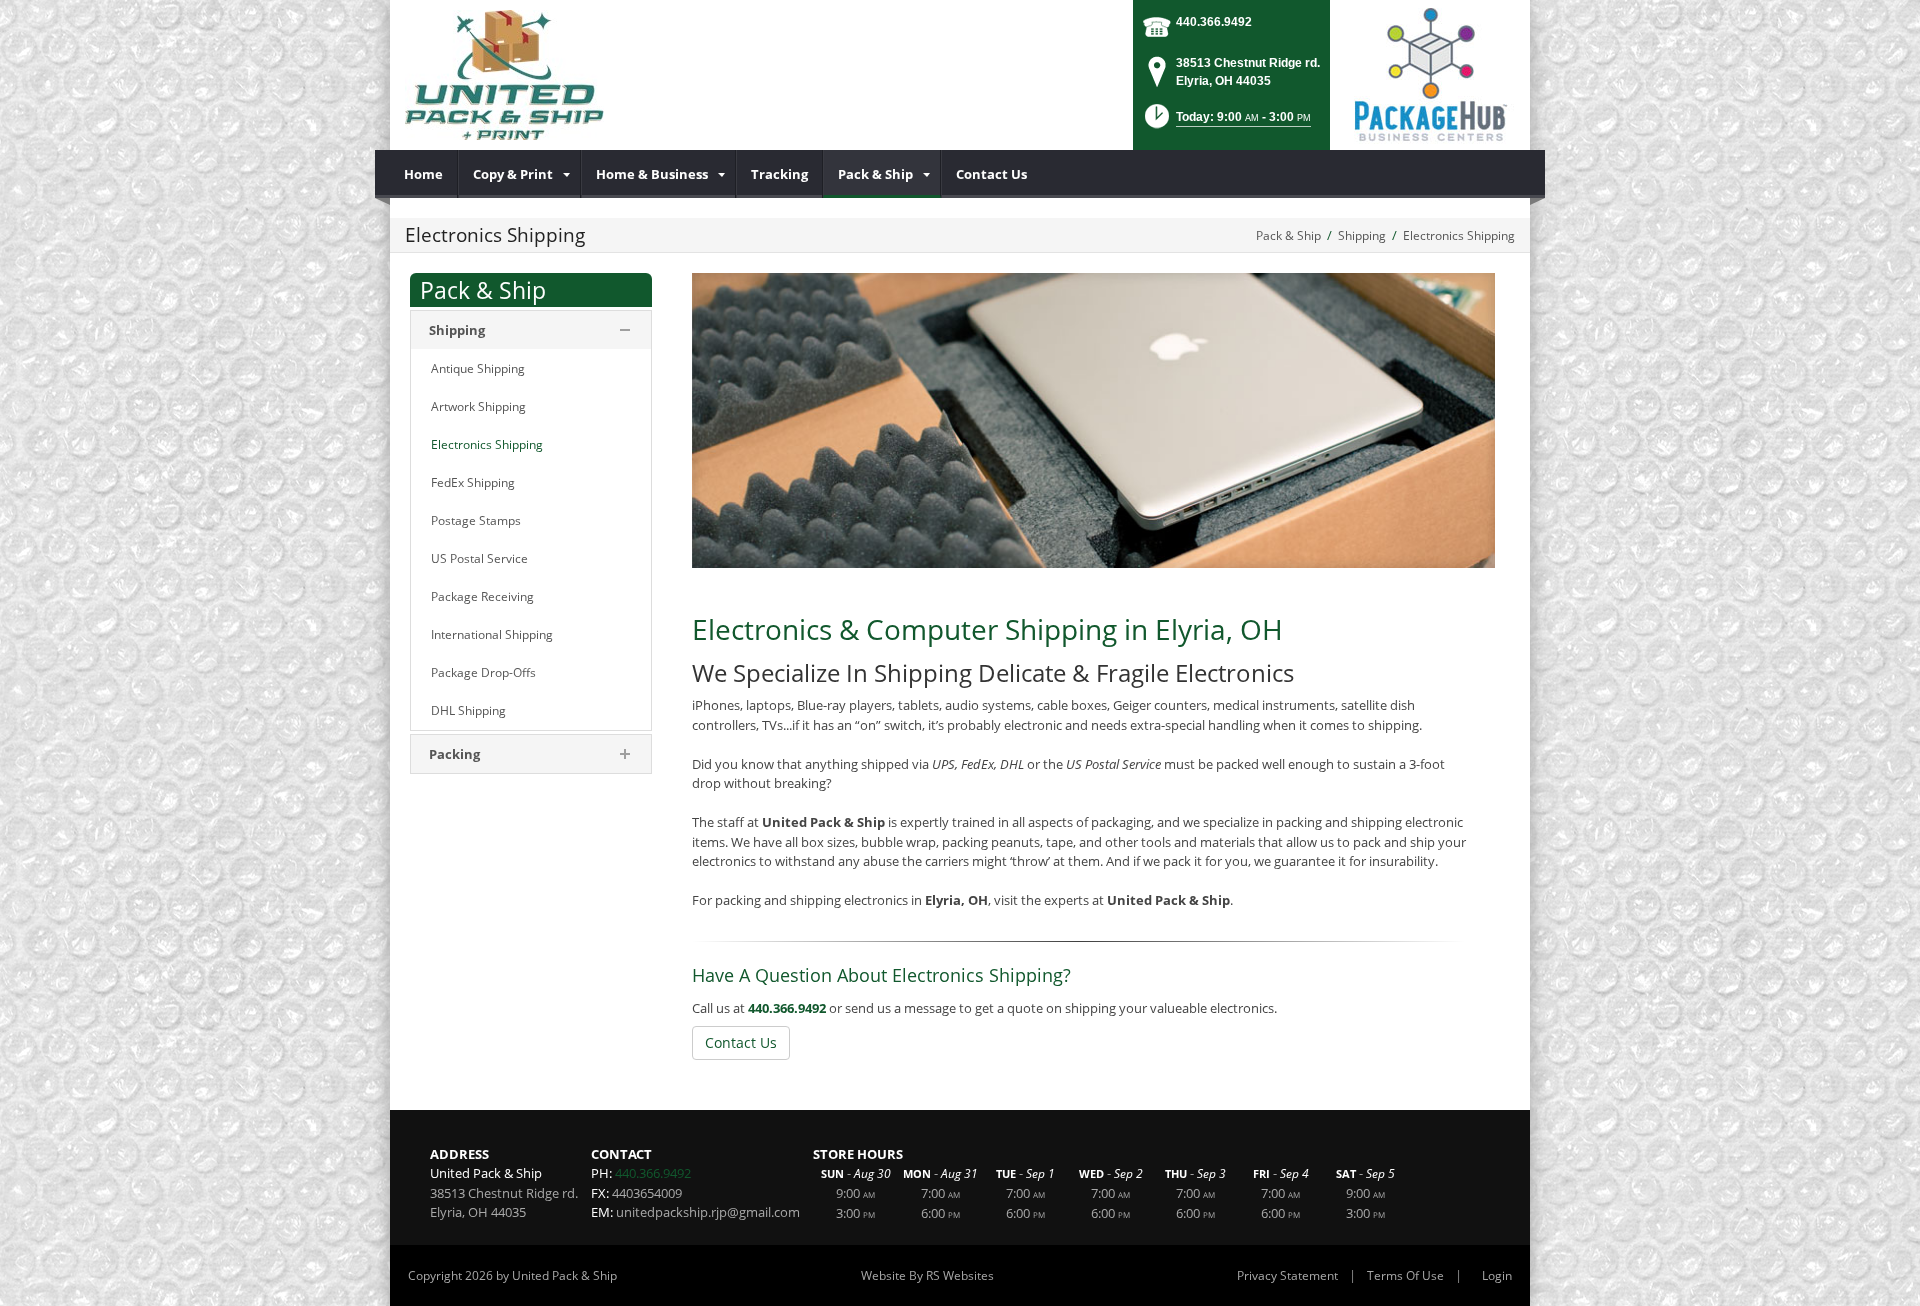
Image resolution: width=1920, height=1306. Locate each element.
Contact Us (741, 1042)
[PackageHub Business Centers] (1430, 73)
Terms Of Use (1405, 1275)
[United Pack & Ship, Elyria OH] (504, 75)
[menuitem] (424, 174)
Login (1497, 1275)
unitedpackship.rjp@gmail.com (708, 1212)
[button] (1226, 122)
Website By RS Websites (927, 1275)
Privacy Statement (1287, 1275)
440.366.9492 (1214, 22)
